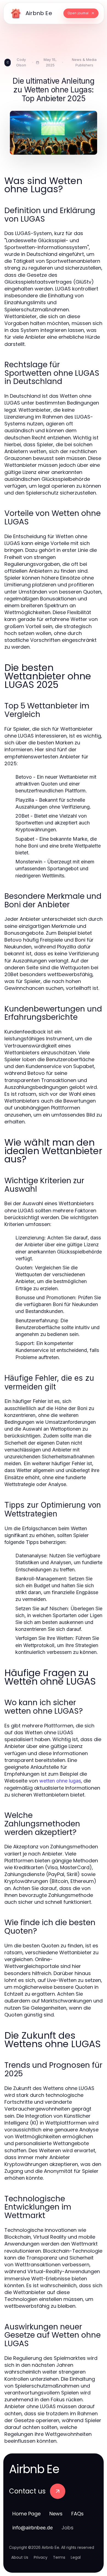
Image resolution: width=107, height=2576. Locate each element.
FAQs (78, 2514)
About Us (20, 2557)
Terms (59, 2557)
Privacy (41, 2557)
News (56, 2514)
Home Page (26, 2514)
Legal (76, 2557)
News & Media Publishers (84, 62)
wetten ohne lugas (60, 1781)
